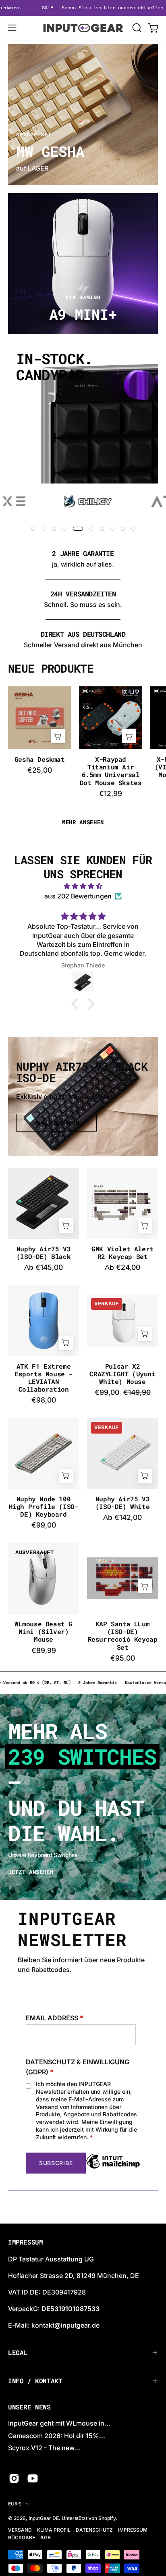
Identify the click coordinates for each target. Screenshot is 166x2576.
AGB (46, 2537)
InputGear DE (44, 2518)
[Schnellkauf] (66, 1225)
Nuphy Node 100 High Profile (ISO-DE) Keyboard (44, 1507)
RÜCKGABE (22, 2537)
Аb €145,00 (44, 1267)
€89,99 (44, 1651)
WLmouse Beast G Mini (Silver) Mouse (44, 1632)
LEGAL (18, 2352)
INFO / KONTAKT (35, 2381)
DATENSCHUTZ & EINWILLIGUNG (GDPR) (78, 2067)
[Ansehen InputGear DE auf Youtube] (33, 2478)
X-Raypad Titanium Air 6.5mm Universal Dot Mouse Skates (111, 771)
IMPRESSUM (133, 2530)
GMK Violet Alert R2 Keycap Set (122, 1253)
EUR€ (15, 2504)
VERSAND (20, 2530)
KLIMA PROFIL (54, 2530)
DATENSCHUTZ (94, 2530)
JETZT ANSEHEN (57, 1123)
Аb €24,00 (122, 1267)
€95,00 (123, 1658)
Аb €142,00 (122, 1517)
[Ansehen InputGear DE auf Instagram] (14, 2478)
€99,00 (44, 1525)
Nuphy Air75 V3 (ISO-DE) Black (44, 1253)
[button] (136, 28)
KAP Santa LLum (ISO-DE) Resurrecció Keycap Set (123, 1635)
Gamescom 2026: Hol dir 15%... (57, 2436)
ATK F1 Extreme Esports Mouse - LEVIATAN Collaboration (44, 1378)
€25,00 (40, 770)
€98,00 (44, 1400)
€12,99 (111, 794)
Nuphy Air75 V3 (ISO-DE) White (122, 1503)
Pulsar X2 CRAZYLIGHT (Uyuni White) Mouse (122, 1374)
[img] (83, 886)
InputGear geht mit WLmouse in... (59, 2423)
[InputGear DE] (83, 28)
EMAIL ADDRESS (55, 2018)
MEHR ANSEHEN (83, 822)
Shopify (107, 2518)
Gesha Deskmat (40, 759)
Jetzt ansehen (31, 1872)
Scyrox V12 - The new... (44, 2448)
